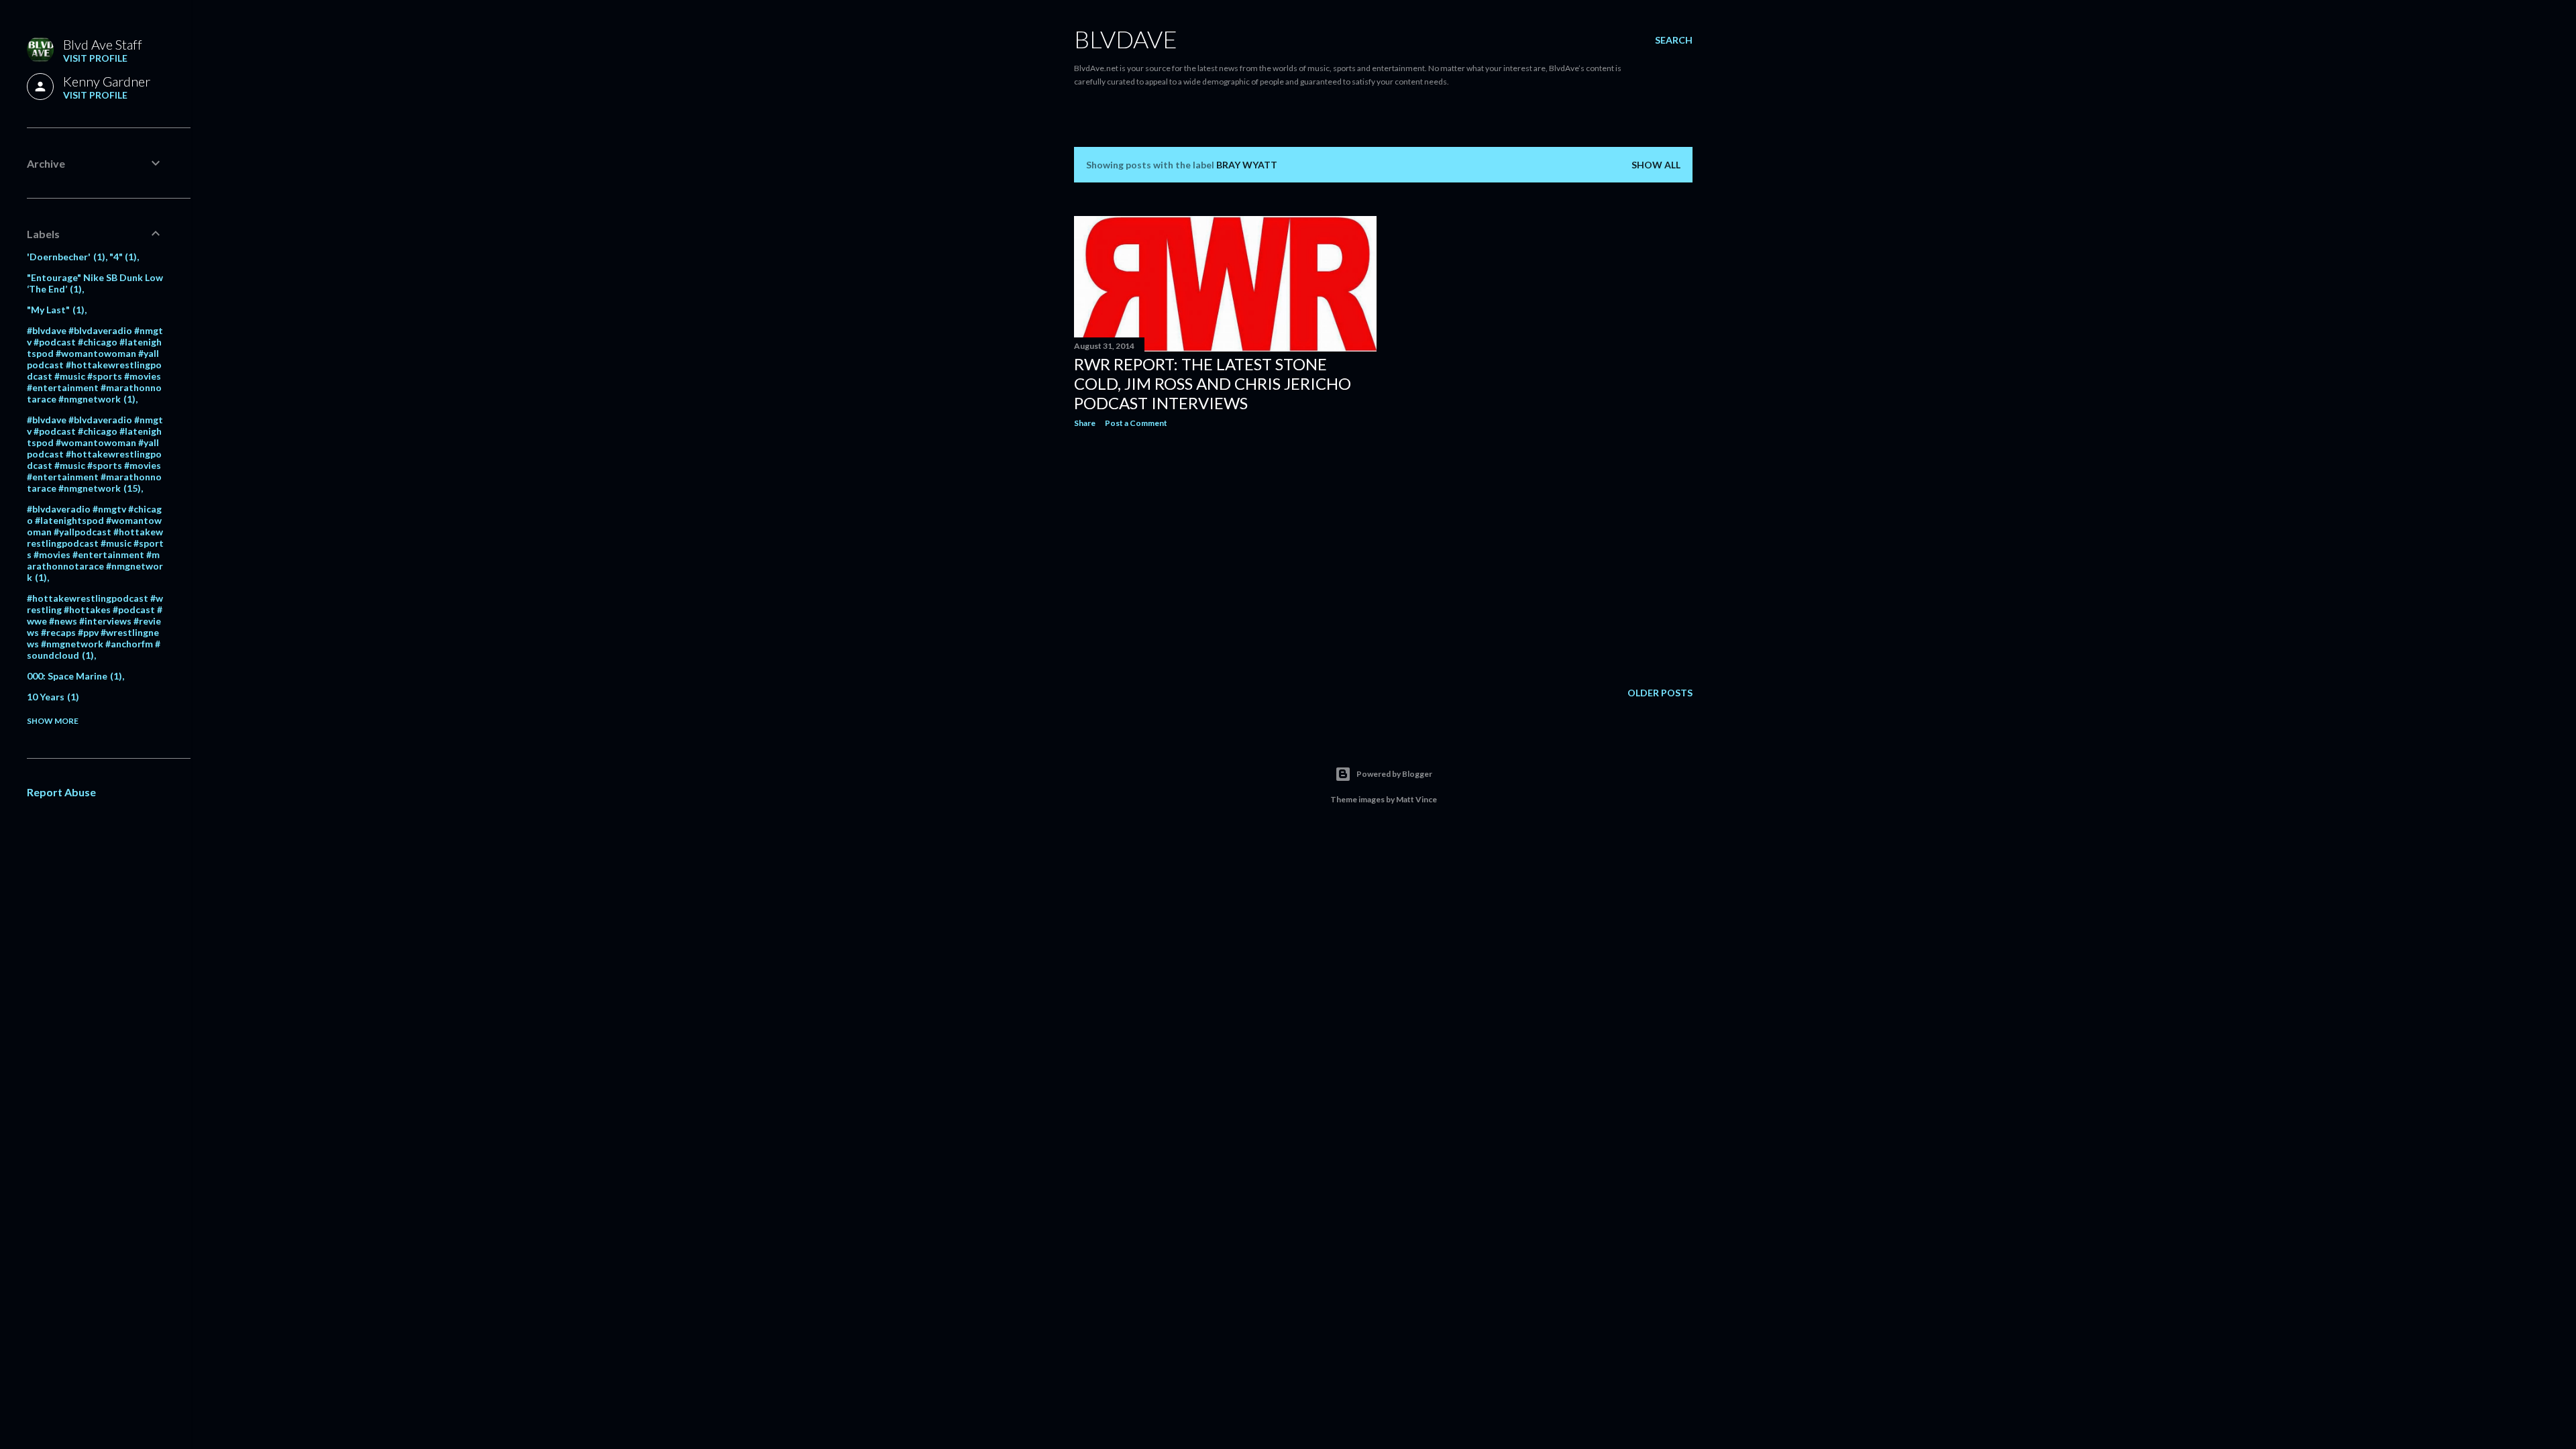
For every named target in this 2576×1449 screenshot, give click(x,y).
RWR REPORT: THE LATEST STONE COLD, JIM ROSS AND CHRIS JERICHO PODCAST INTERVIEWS (1213, 383)
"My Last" (54, 310)
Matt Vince (1416, 799)
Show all (1656, 165)
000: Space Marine (73, 676)
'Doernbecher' (64, 257)
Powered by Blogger (1394, 774)
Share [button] (1085, 423)
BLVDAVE (1126, 39)
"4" (122, 257)
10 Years (51, 697)
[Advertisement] (1225, 555)
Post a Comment (1136, 423)
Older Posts (1660, 693)
